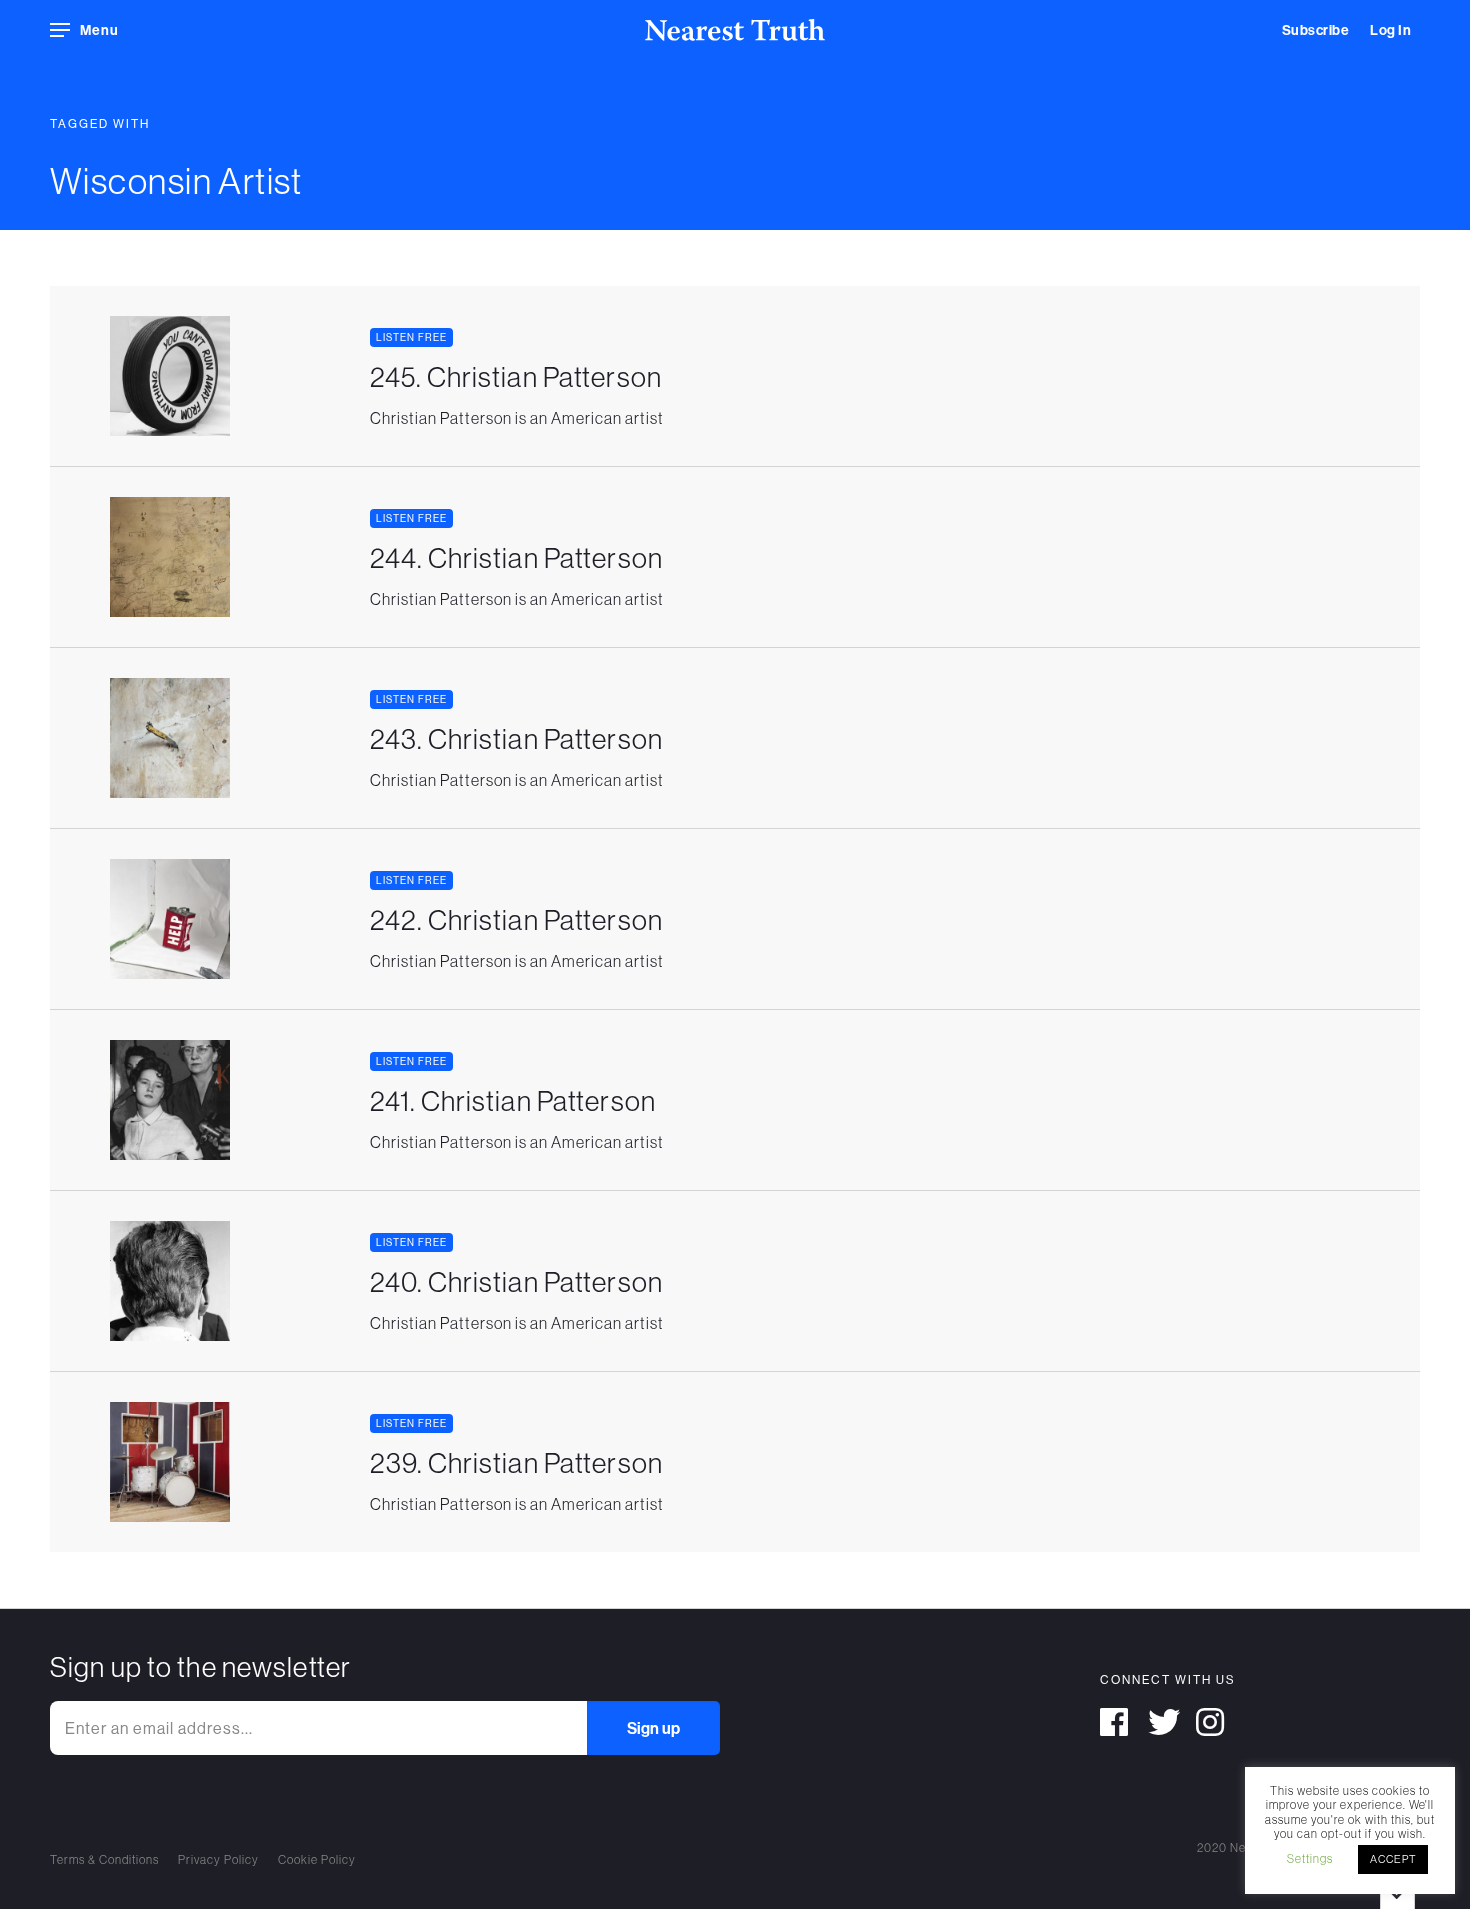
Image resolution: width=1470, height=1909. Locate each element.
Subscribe (1316, 30)
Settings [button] (1310, 1858)
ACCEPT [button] (1393, 1859)
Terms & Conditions (104, 1859)
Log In (1390, 30)
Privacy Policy (218, 1859)
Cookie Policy (317, 1859)
